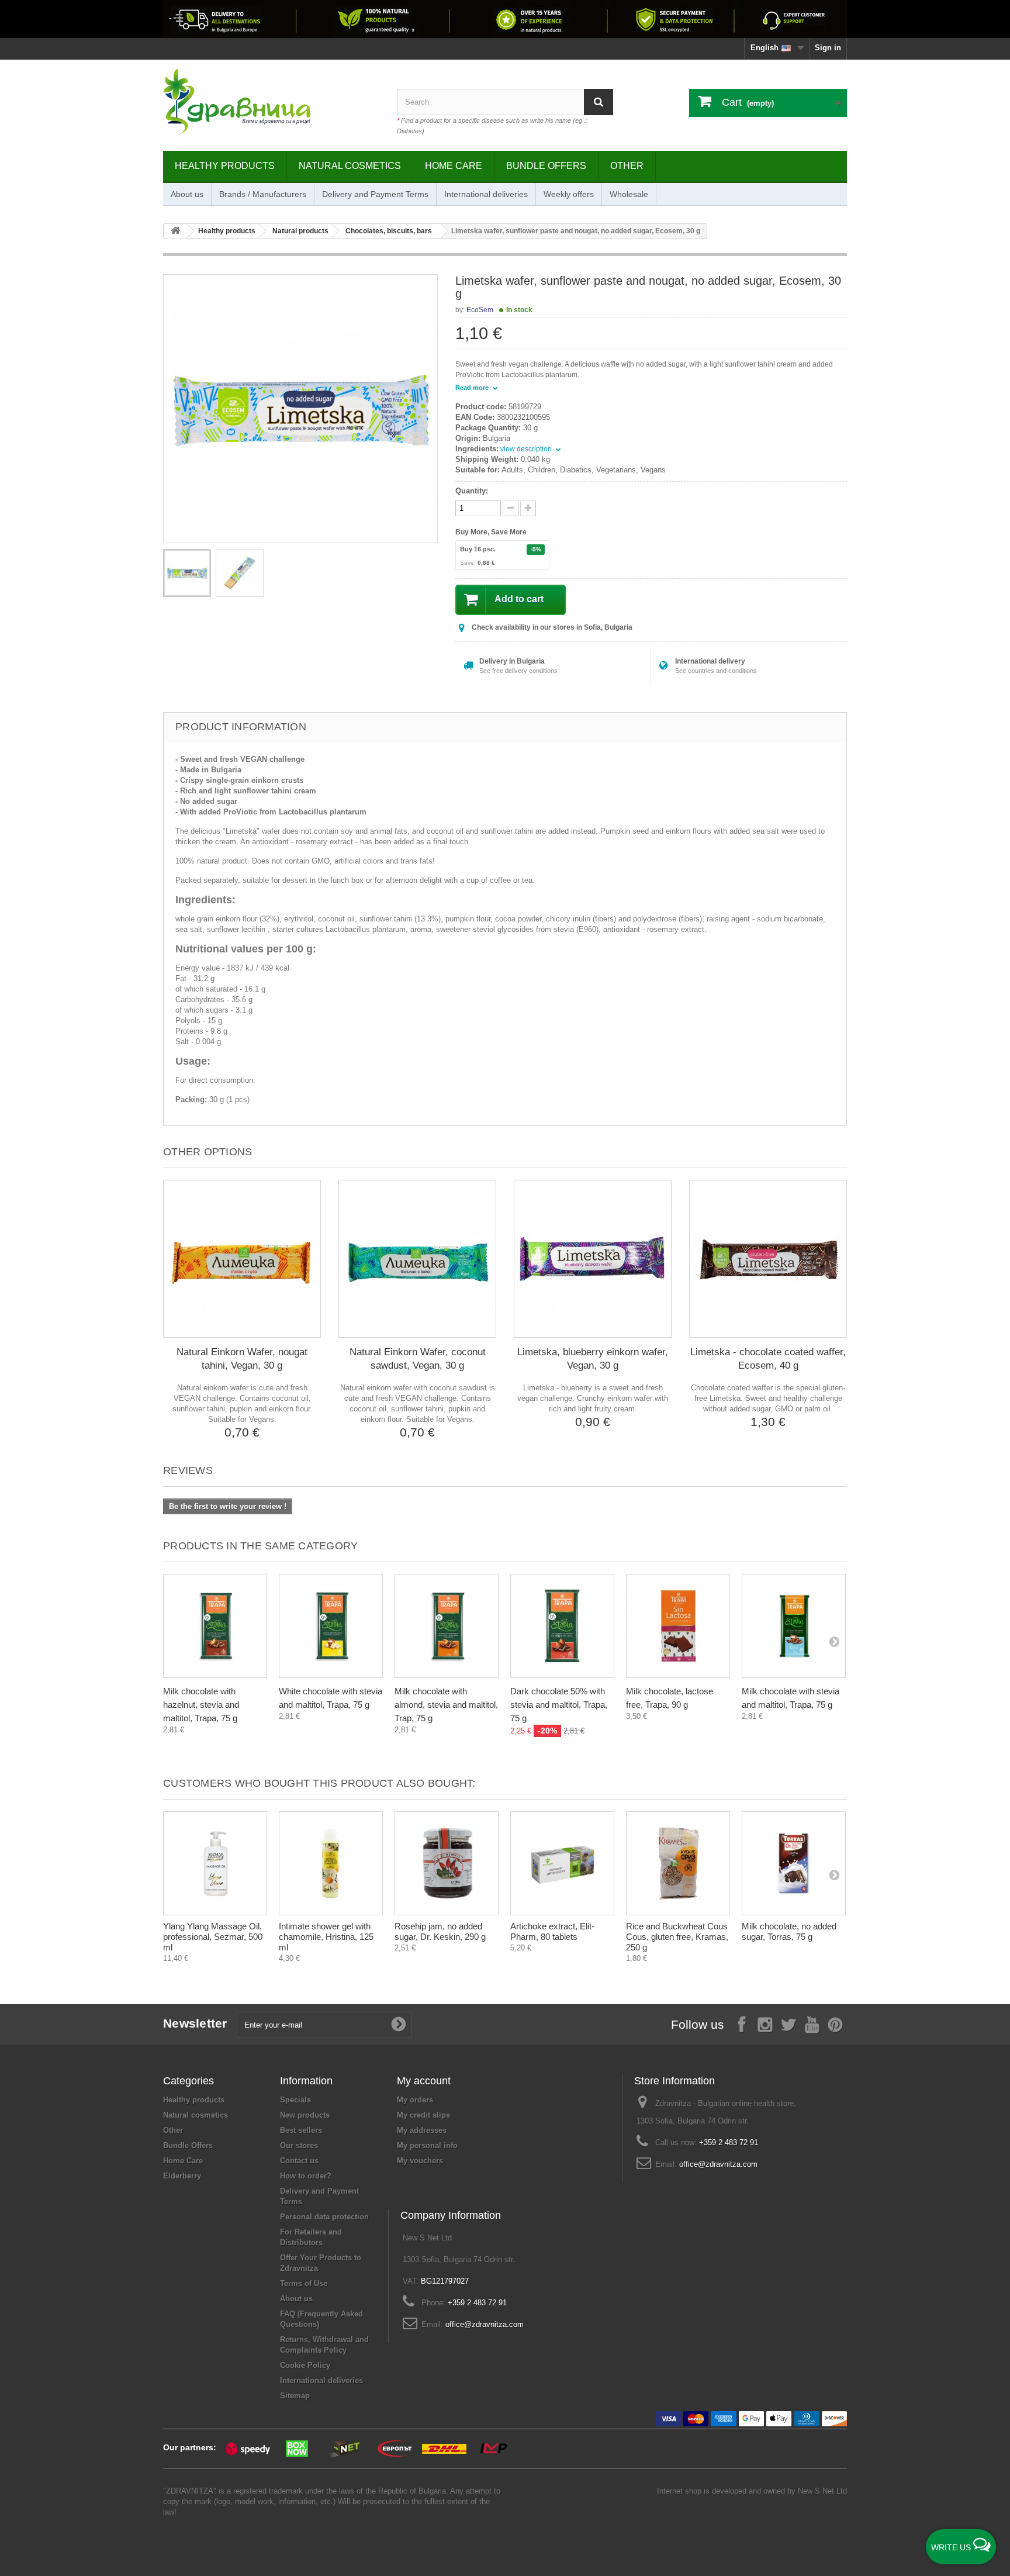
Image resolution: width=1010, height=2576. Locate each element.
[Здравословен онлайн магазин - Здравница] (271, 102)
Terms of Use (304, 2283)
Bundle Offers (546, 166)
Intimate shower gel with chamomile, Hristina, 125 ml (326, 1937)
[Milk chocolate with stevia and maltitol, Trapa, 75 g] (794, 1626)
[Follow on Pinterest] (835, 2024)
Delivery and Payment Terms (375, 194)
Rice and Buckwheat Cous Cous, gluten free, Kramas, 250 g (677, 1937)
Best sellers (301, 2130)
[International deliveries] (505, 19)
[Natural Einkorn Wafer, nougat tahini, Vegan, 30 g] (242, 1259)
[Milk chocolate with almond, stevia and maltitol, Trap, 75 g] (447, 1626)
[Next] (834, 1641)
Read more (473, 388)
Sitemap (295, 2396)
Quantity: (472, 491)
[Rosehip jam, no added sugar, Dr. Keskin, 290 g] (447, 1863)
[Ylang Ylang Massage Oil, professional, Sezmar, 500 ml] (215, 1863)
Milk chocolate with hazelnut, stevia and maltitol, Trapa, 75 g (201, 1705)
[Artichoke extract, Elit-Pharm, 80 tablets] (562, 1863)
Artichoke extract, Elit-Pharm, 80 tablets (552, 1931)
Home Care (454, 166)
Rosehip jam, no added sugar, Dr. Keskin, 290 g (440, 1931)
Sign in (828, 48)
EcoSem (480, 310)
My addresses (422, 2130)
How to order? (306, 2176)
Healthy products (225, 166)
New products (305, 2115)
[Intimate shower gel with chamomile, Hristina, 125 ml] (331, 1863)
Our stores (299, 2145)
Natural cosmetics (350, 166)
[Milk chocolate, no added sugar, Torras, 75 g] (794, 1863)
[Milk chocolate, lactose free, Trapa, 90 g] (678, 1626)
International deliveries (486, 194)
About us (187, 194)
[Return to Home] (175, 231)
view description (527, 449)
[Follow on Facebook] (742, 2024)
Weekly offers (569, 194)
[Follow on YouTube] (812, 2024)
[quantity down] (528, 508)
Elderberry (182, 2176)
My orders (415, 2100)
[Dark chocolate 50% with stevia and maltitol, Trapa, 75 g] (562, 1626)
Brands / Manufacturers (263, 194)
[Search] (599, 102)
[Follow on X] (788, 2024)
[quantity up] (511, 508)
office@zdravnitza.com (718, 2164)
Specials (295, 2100)
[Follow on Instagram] (765, 2024)
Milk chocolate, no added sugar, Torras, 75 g (789, 1931)
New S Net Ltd (822, 2491)
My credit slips (423, 2115)
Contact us (299, 2161)
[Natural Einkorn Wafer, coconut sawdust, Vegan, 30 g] (417, 1259)
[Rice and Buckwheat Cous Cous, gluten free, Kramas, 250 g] (678, 1863)
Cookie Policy (305, 2365)
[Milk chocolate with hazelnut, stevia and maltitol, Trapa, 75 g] (215, 1626)
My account (424, 2081)
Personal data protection (324, 2217)
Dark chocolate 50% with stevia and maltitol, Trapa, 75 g (559, 1705)
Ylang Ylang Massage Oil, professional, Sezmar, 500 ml (213, 1937)
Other (627, 166)
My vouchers (420, 2161)
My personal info (427, 2145)
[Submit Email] (399, 2025)
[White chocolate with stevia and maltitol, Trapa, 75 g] (331, 1626)
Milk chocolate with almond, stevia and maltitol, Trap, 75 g (446, 1705)
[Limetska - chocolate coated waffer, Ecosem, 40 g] (768, 1259)
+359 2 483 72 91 (729, 2142)
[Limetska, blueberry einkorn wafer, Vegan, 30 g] (593, 1259)
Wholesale (629, 194)
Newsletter (195, 2023)
